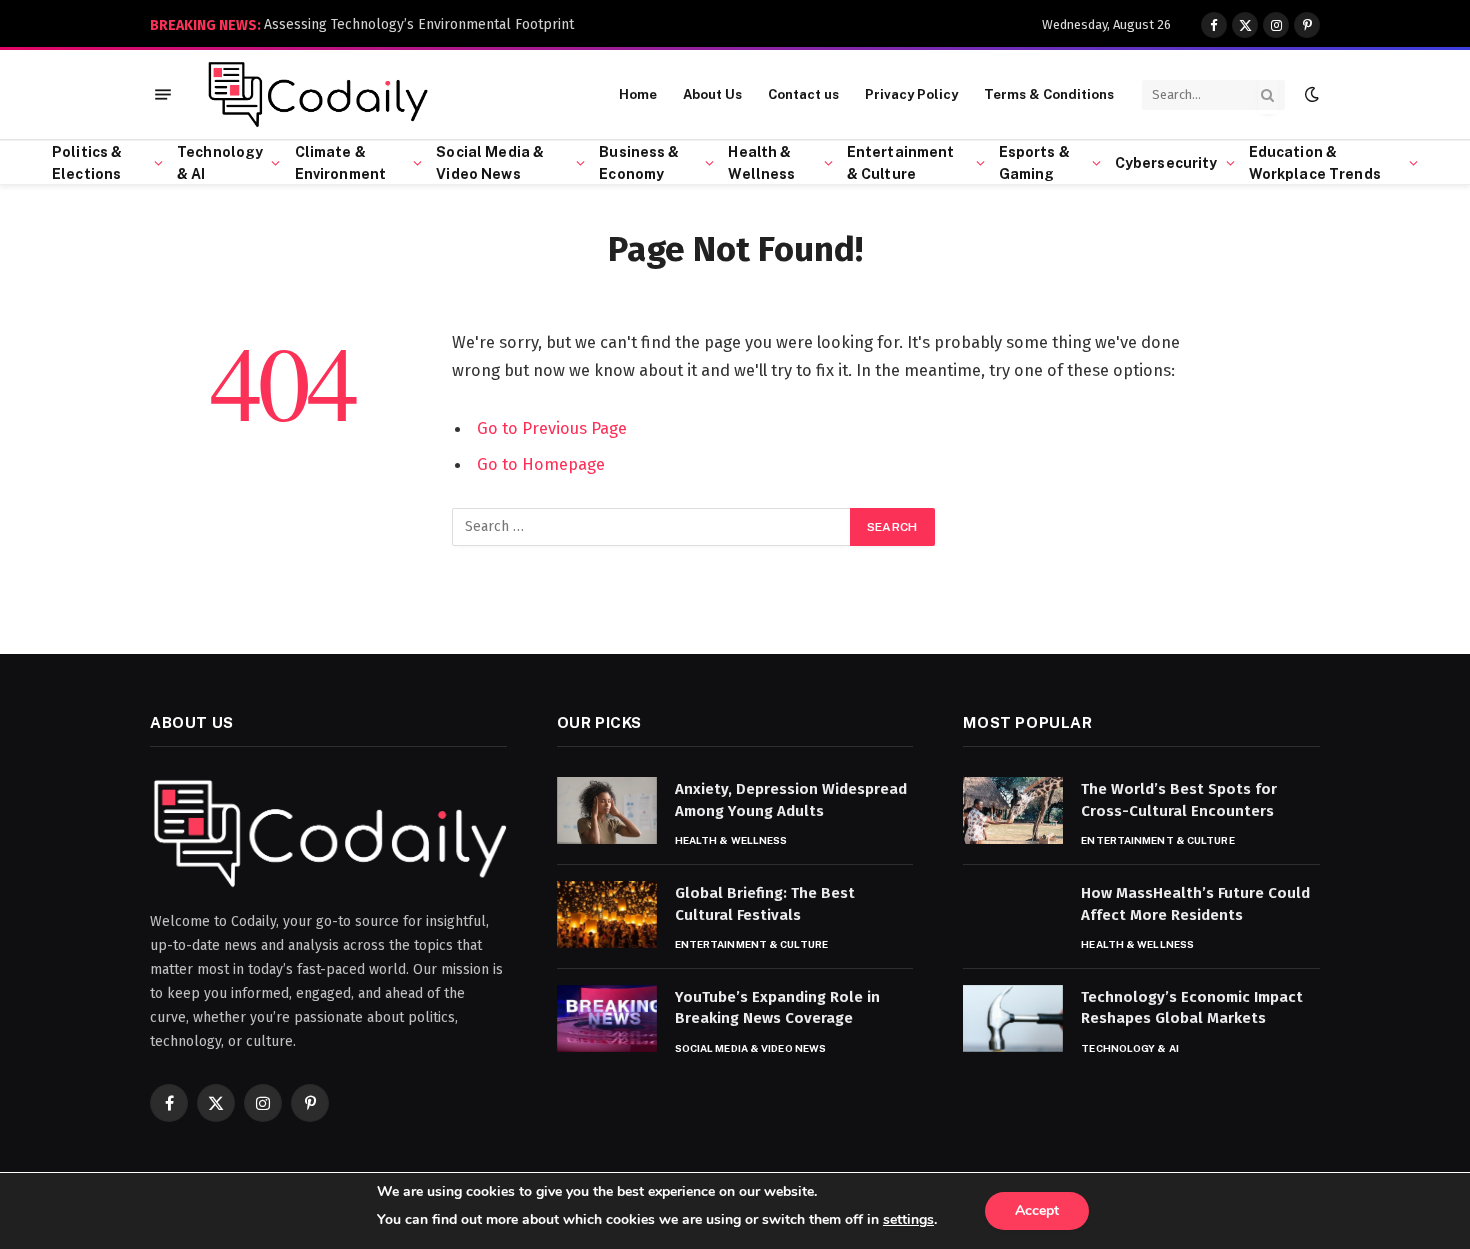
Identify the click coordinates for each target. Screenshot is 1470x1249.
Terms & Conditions (1049, 94)
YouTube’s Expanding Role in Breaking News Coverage (777, 1007)
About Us (712, 94)
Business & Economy (639, 163)
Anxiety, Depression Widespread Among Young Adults (791, 799)
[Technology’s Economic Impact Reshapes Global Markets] (1013, 1018)
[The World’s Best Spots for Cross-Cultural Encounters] (1013, 810)
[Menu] (163, 94)
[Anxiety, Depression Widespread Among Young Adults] (607, 810)
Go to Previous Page (552, 428)
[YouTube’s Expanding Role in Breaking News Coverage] (607, 1018)
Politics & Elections (87, 163)
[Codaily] (317, 95)
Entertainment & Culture (901, 163)
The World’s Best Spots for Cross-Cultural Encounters (1179, 799)
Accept (1037, 1210)
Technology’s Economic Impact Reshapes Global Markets (1192, 1007)
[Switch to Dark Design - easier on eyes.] (1310, 94)
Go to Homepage (541, 464)
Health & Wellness (761, 163)
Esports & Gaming (1034, 163)
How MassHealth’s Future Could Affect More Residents (1195, 903)
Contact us (803, 94)
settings (908, 1219)
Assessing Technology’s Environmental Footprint (419, 24)
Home (638, 94)
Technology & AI (220, 163)
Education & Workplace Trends (1315, 163)
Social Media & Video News (490, 163)
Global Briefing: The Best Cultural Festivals (765, 903)
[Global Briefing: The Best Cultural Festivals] (607, 914)
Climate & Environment (341, 163)
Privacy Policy (911, 94)
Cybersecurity (1166, 163)
